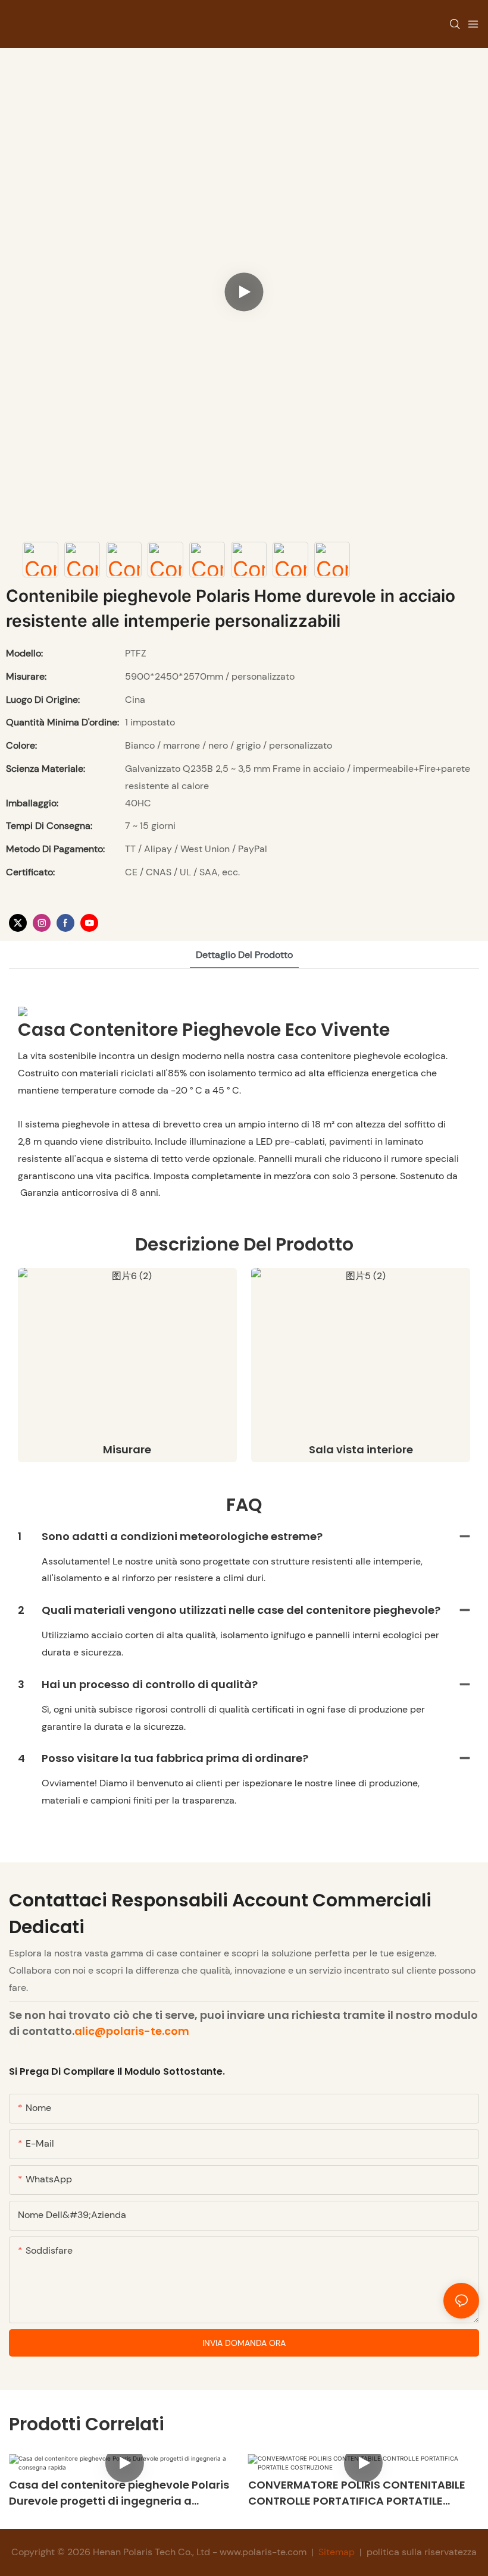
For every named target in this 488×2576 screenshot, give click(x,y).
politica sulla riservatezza (420, 2552)
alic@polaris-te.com (132, 2031)
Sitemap (337, 2552)
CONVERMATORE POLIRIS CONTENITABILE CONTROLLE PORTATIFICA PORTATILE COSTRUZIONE (357, 2493)
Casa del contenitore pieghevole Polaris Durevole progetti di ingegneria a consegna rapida (119, 2493)
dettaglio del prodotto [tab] (244, 955)
